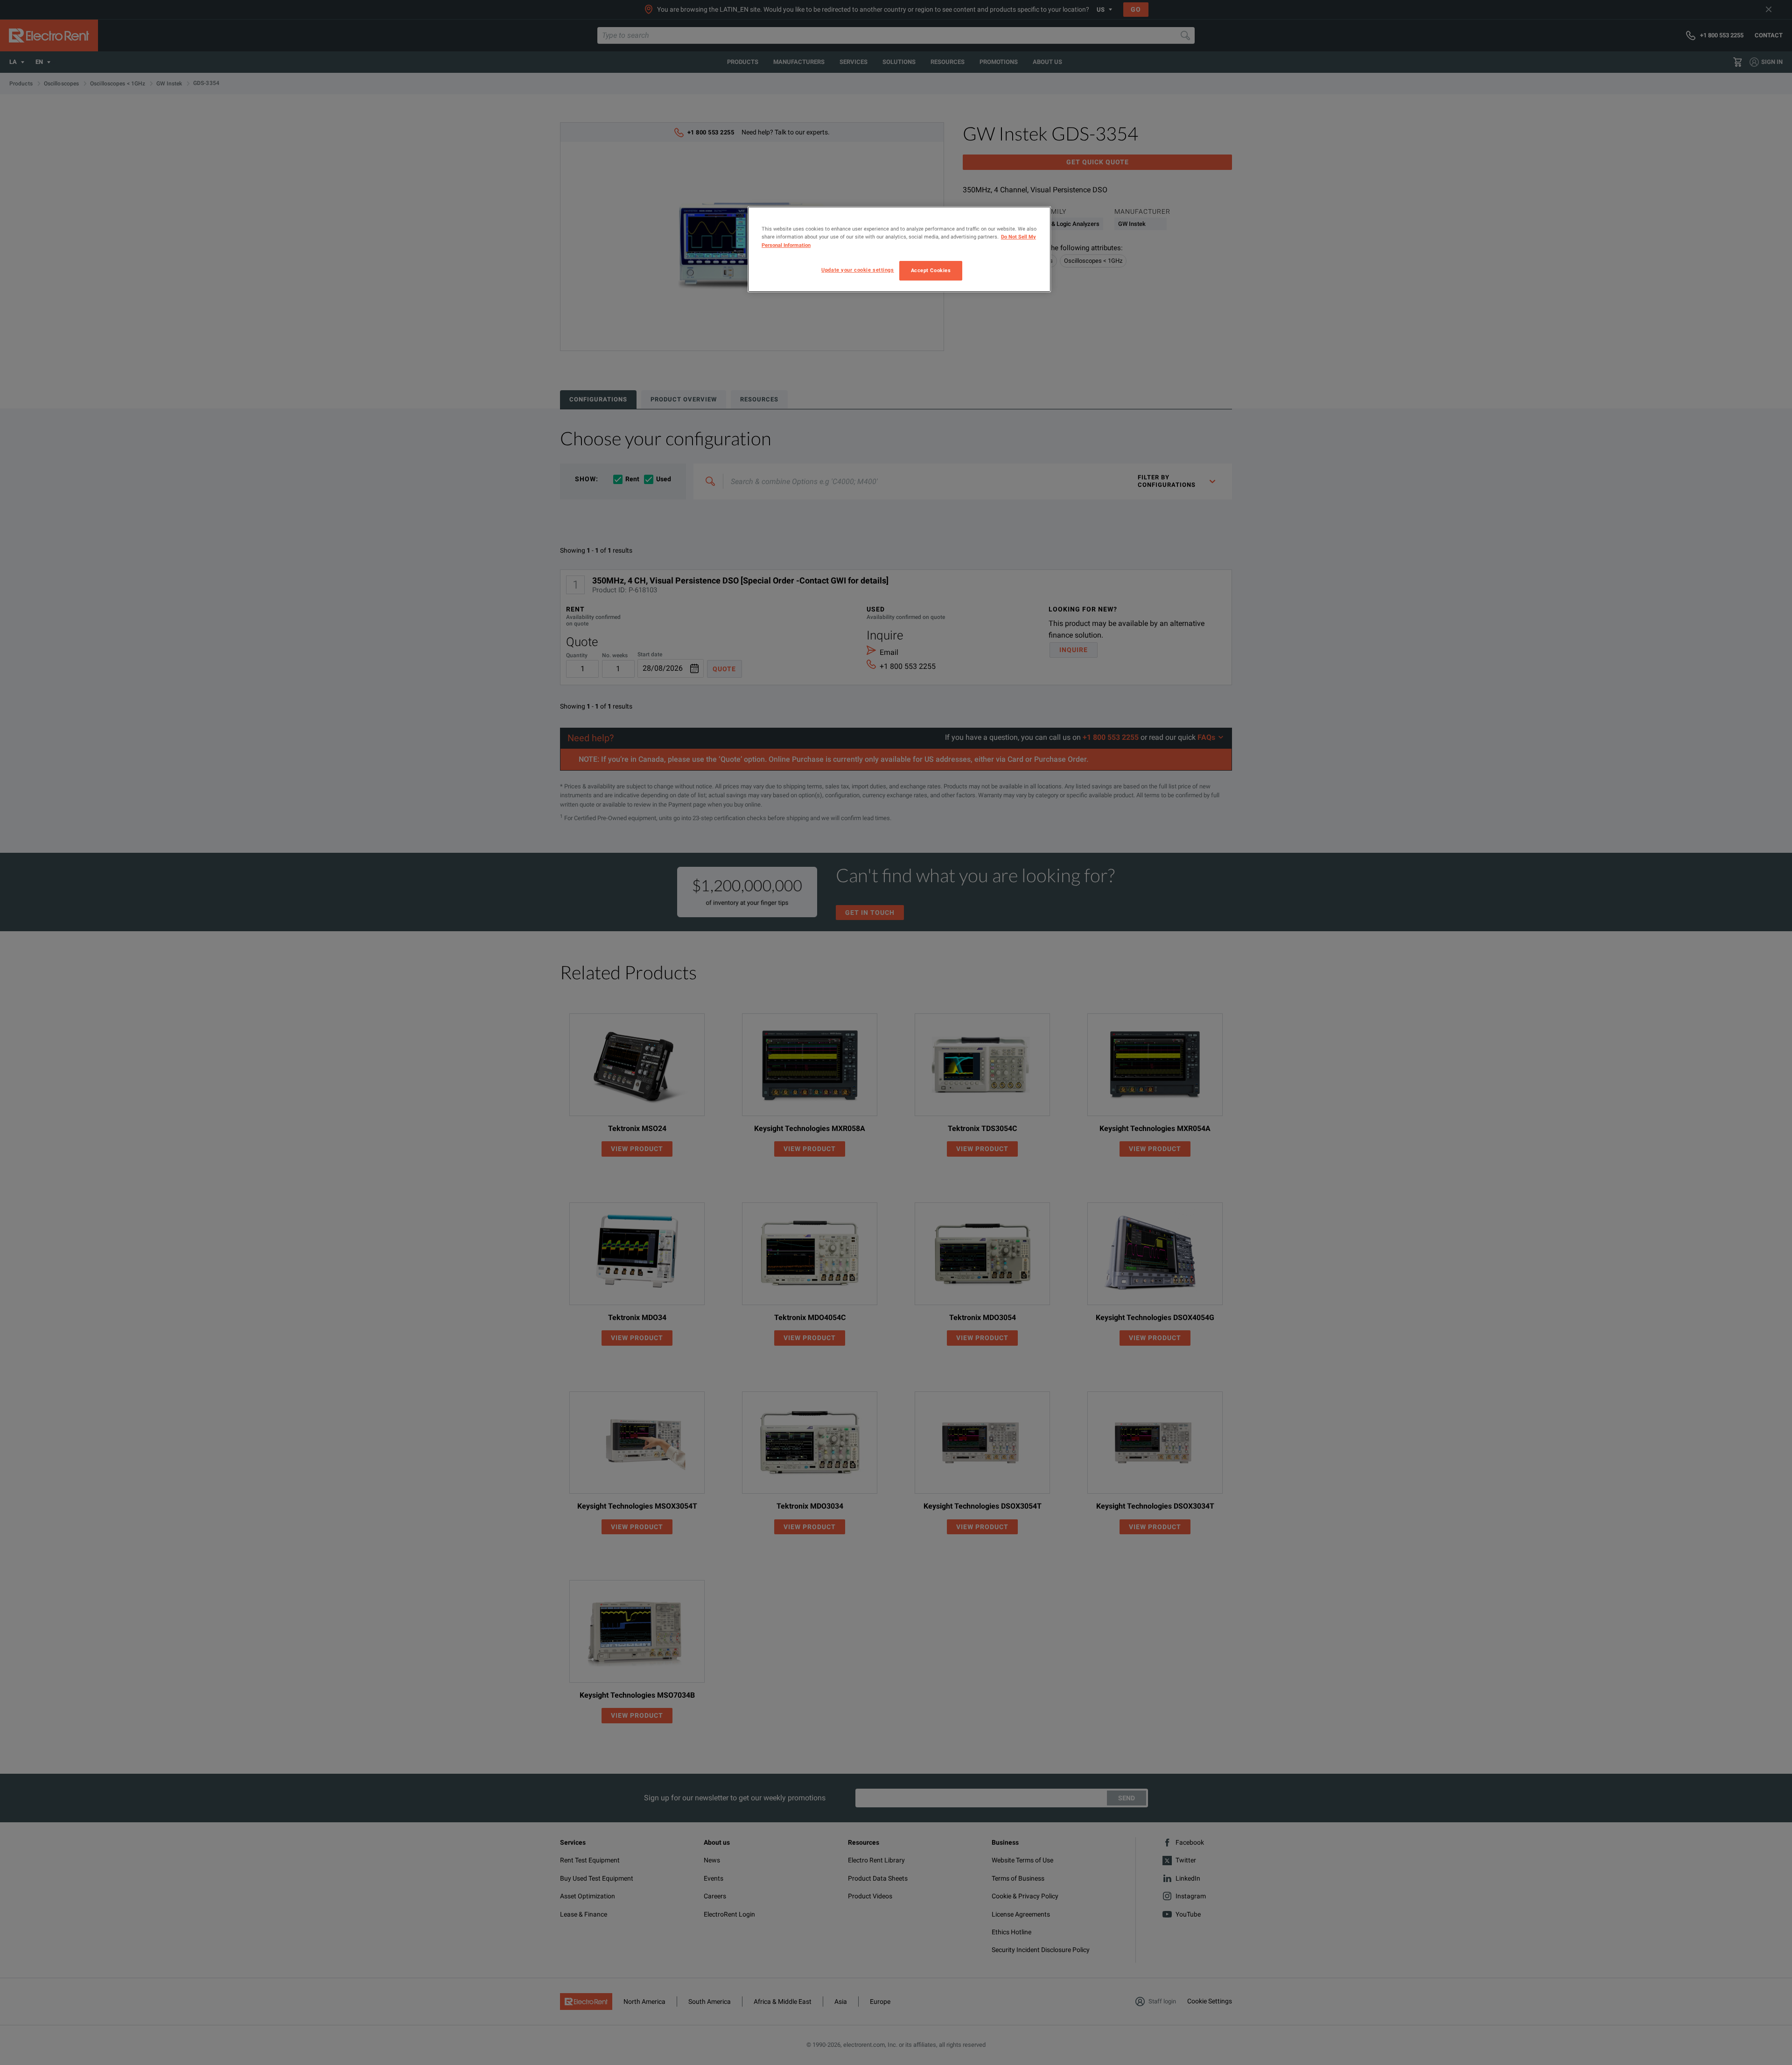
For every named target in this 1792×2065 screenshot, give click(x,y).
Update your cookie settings (857, 270)
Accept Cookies (931, 270)
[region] (899, 249)
